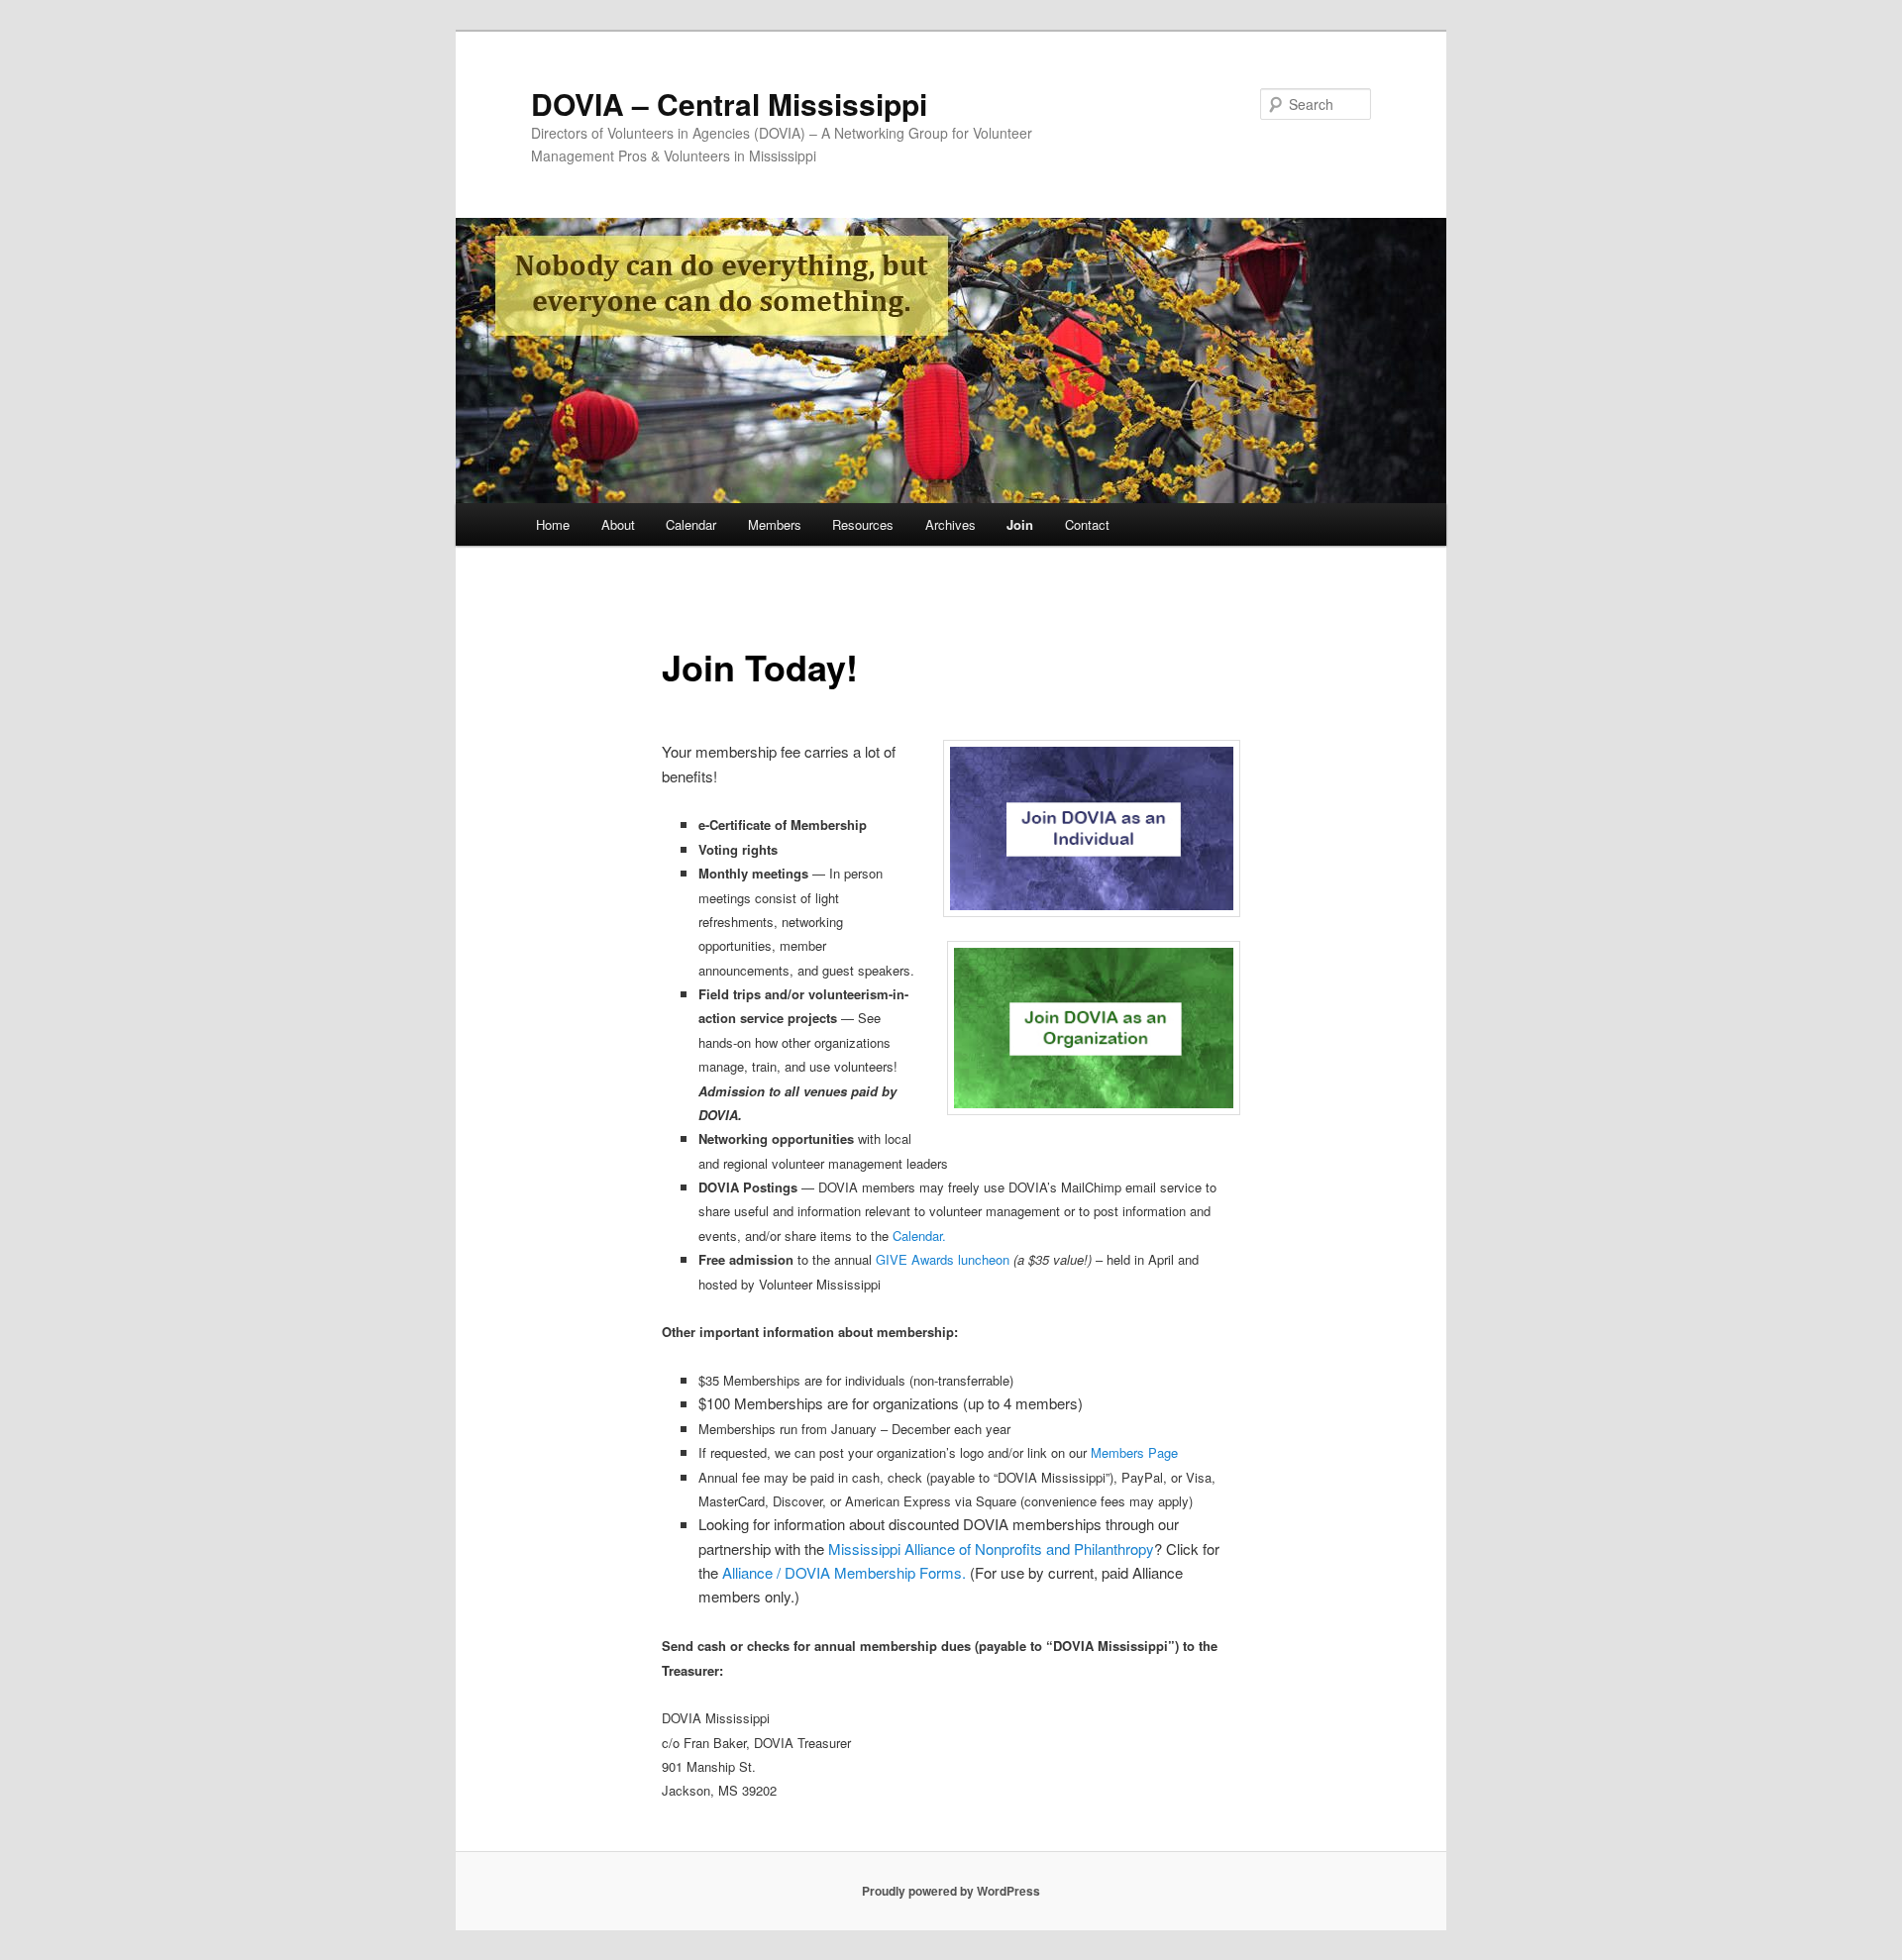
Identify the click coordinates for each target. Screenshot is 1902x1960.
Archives (951, 524)
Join (1020, 524)
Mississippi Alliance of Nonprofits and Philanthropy (991, 1548)
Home (553, 524)
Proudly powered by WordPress (951, 1891)
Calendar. (919, 1236)
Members (775, 524)
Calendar (691, 524)
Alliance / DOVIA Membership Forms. (844, 1572)
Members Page (1134, 1452)
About (618, 524)
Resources (863, 524)
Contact (1087, 524)
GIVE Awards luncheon (943, 1259)
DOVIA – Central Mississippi (729, 103)
